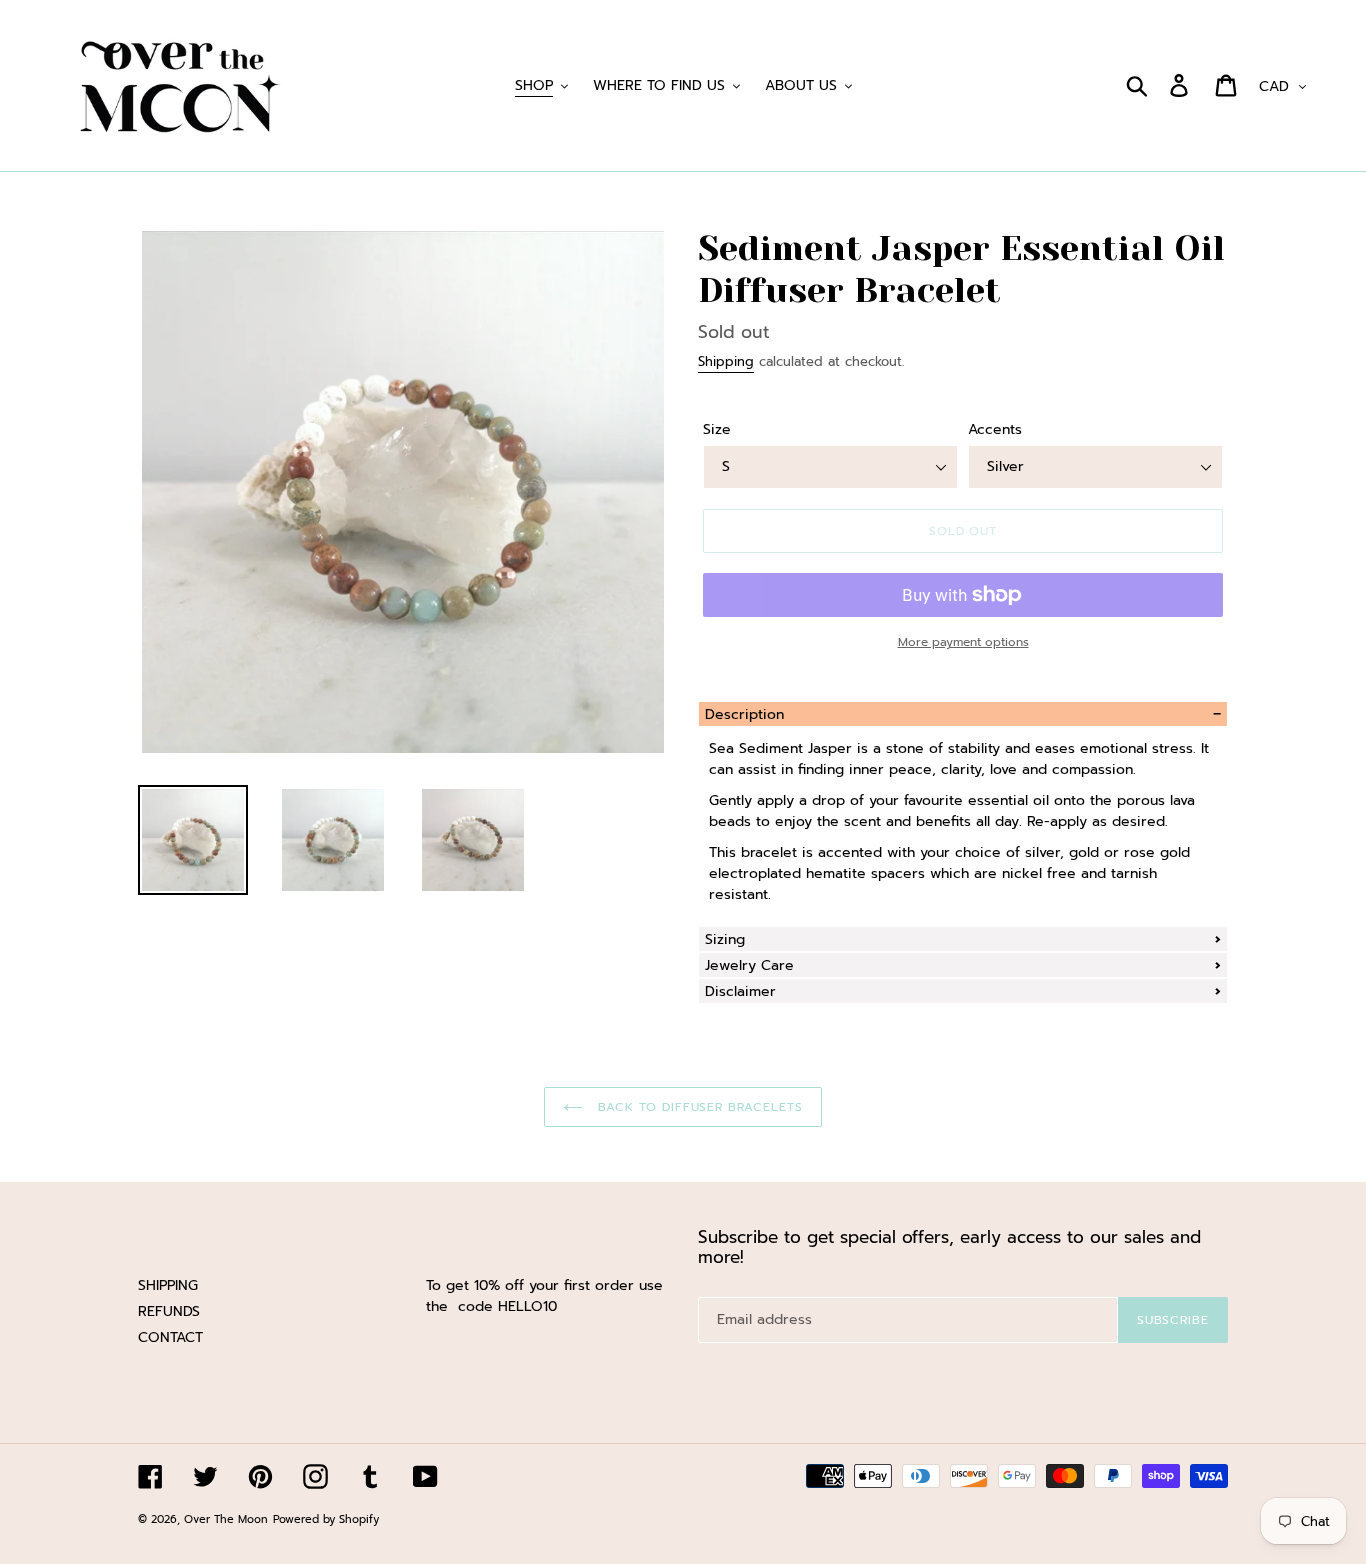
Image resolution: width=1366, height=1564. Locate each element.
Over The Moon (226, 1519)
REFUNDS (169, 1311)
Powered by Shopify (326, 1519)
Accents (995, 429)
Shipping (726, 361)
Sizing (725, 939)
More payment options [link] (963, 642)
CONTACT (170, 1337)
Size (717, 429)
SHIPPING (168, 1285)
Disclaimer (740, 991)
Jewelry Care (749, 965)
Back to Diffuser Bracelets (698, 1107)
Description (744, 714)
